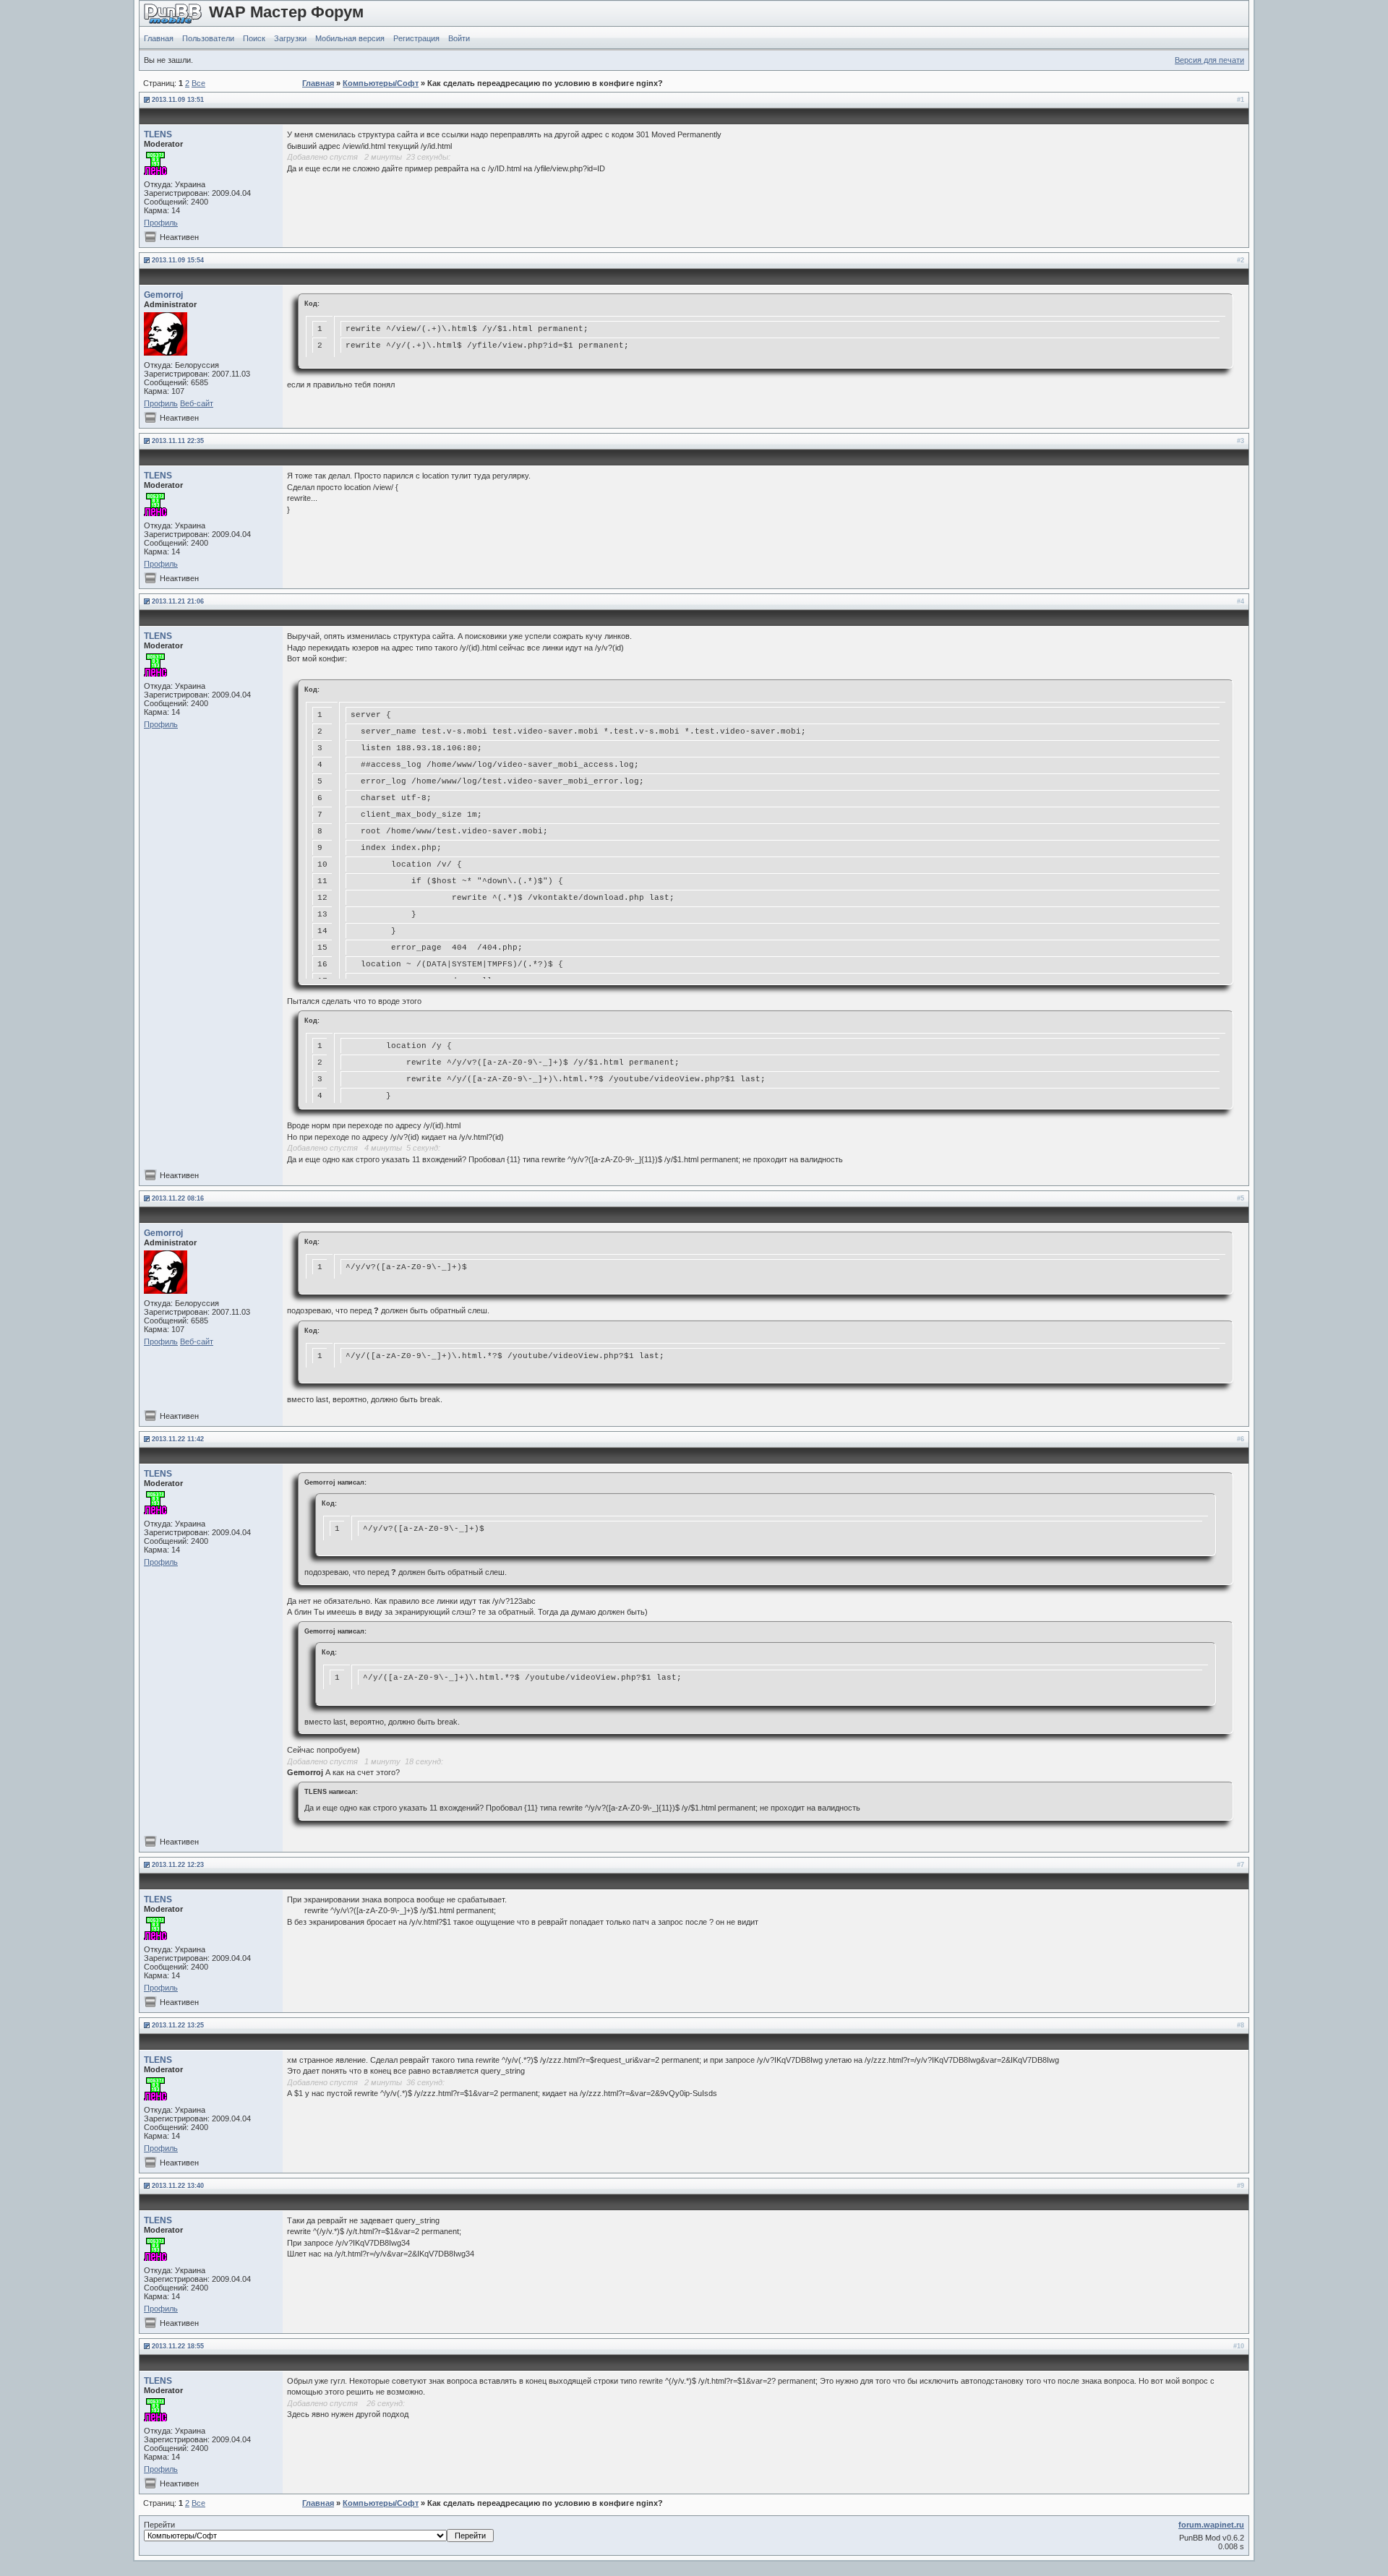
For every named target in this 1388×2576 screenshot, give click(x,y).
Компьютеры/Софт (381, 83)
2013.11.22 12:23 (178, 1865)
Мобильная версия (350, 38)
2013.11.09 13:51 (178, 100)
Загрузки (290, 38)
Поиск (254, 38)
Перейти (159, 2525)
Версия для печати (1209, 60)
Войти (459, 38)
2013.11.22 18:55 (178, 2346)
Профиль (161, 223)
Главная (159, 38)
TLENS (158, 134)
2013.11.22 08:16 (178, 1198)
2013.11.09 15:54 (178, 260)
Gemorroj (163, 295)
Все (198, 83)
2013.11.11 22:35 (178, 441)
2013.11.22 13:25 (178, 2025)
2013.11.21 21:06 (178, 601)
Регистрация (416, 38)
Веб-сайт (197, 403)
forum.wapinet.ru (1211, 2525)
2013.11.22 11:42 (178, 1439)
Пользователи (208, 38)
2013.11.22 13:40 (178, 2186)
